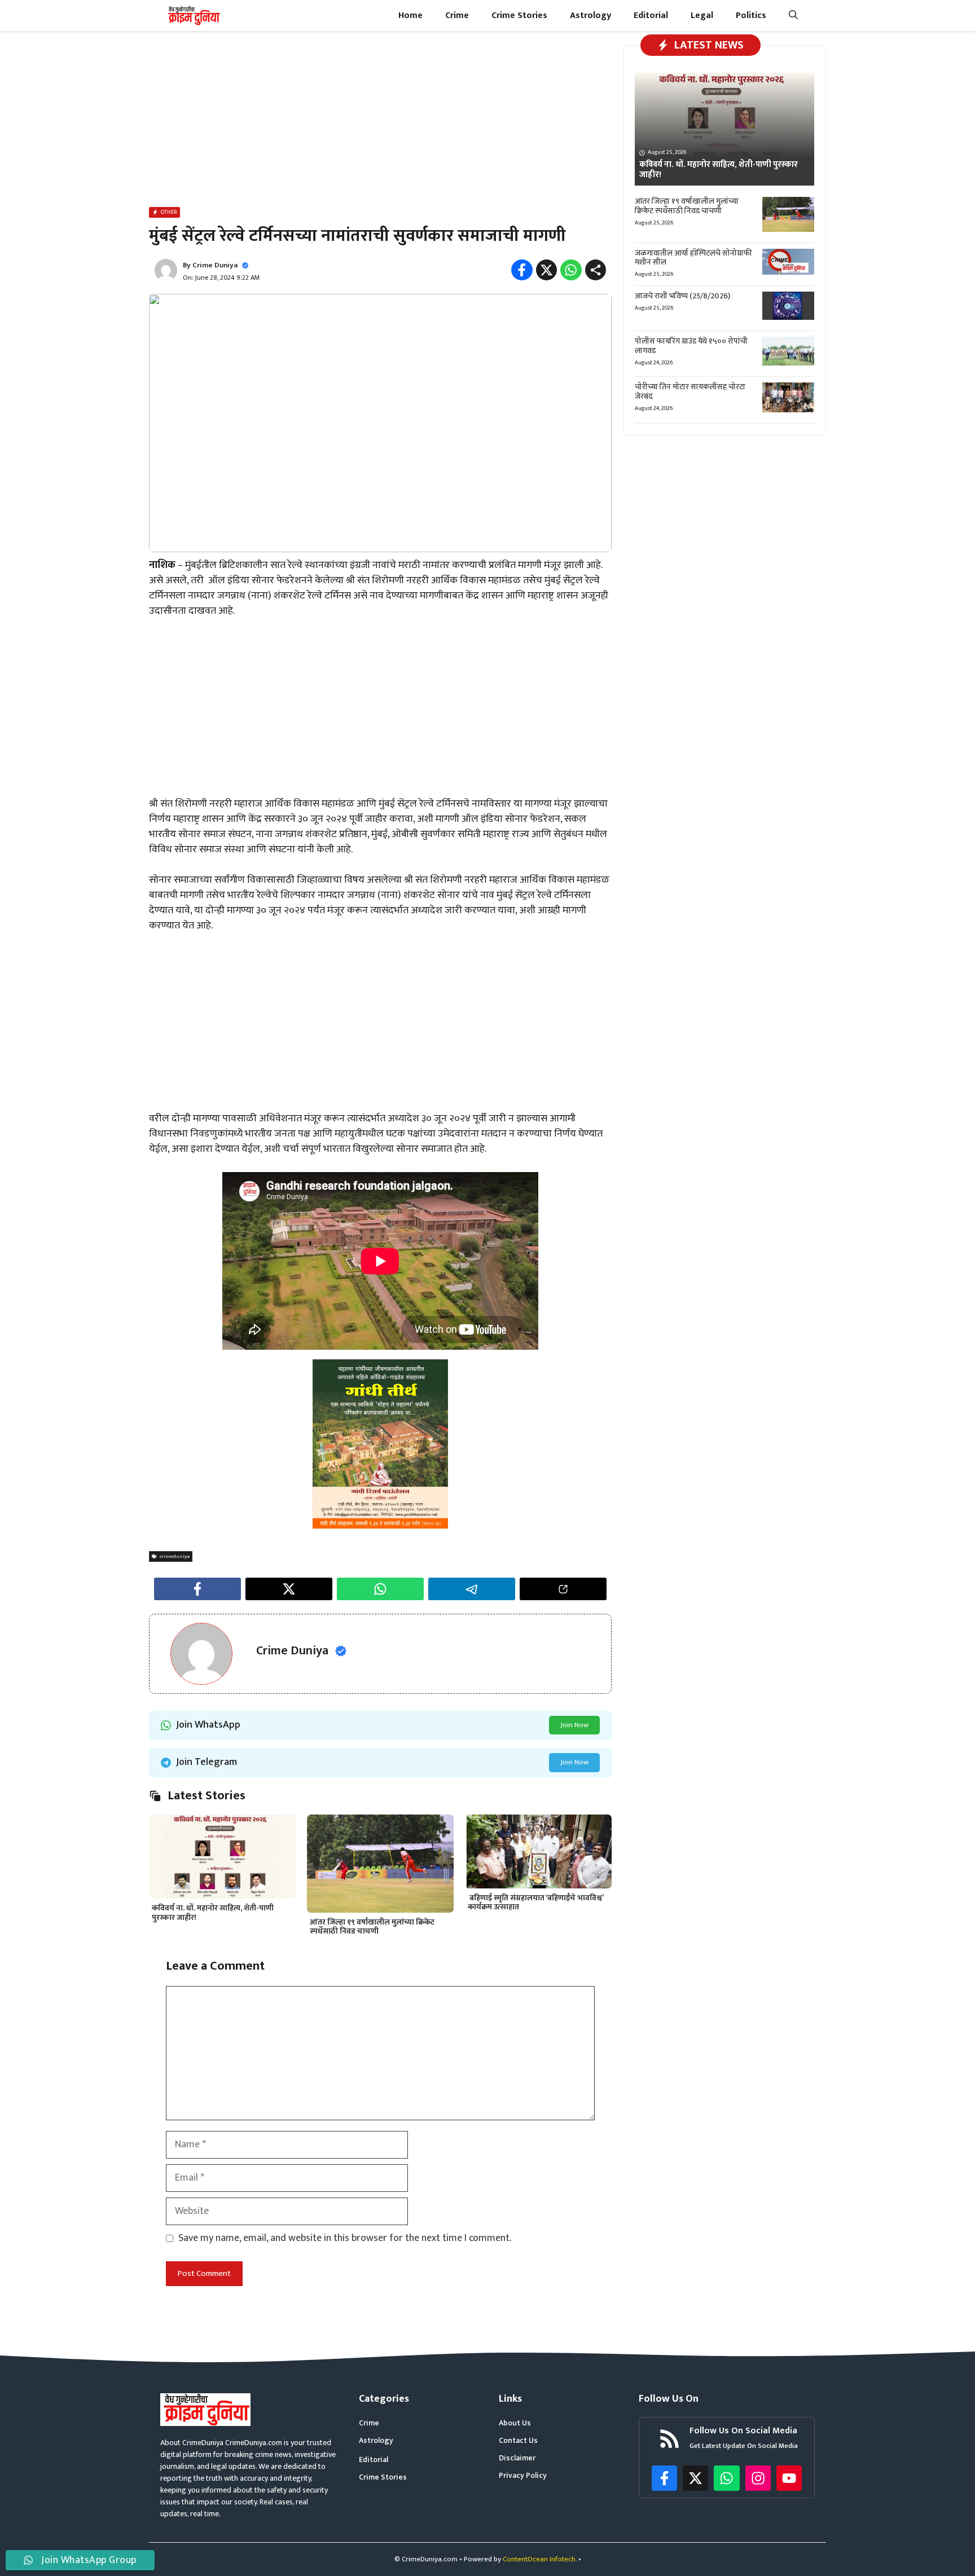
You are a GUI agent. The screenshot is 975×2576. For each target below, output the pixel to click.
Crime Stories (519, 16)
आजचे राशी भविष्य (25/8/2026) (682, 296)
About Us (515, 2423)
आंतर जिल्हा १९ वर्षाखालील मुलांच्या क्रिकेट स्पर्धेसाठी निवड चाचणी (372, 1927)
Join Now (574, 1725)
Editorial (651, 16)
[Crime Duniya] (193, 16)
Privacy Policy (523, 2475)
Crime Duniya (215, 265)
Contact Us (518, 2440)
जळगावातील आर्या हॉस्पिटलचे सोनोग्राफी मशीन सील (693, 258)
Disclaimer (517, 2458)
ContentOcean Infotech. (540, 2559)
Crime (457, 16)
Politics (751, 16)
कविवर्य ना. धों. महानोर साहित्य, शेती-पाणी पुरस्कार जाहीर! (213, 1913)
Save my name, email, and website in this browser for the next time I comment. (345, 2238)
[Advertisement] (380, 121)
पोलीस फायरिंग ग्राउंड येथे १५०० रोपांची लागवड (691, 346)
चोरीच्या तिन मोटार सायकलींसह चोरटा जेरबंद (690, 391)
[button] (793, 16)
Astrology (590, 16)
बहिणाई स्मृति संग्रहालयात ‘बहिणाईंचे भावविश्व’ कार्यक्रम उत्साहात (535, 1903)
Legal (702, 16)
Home (410, 16)
